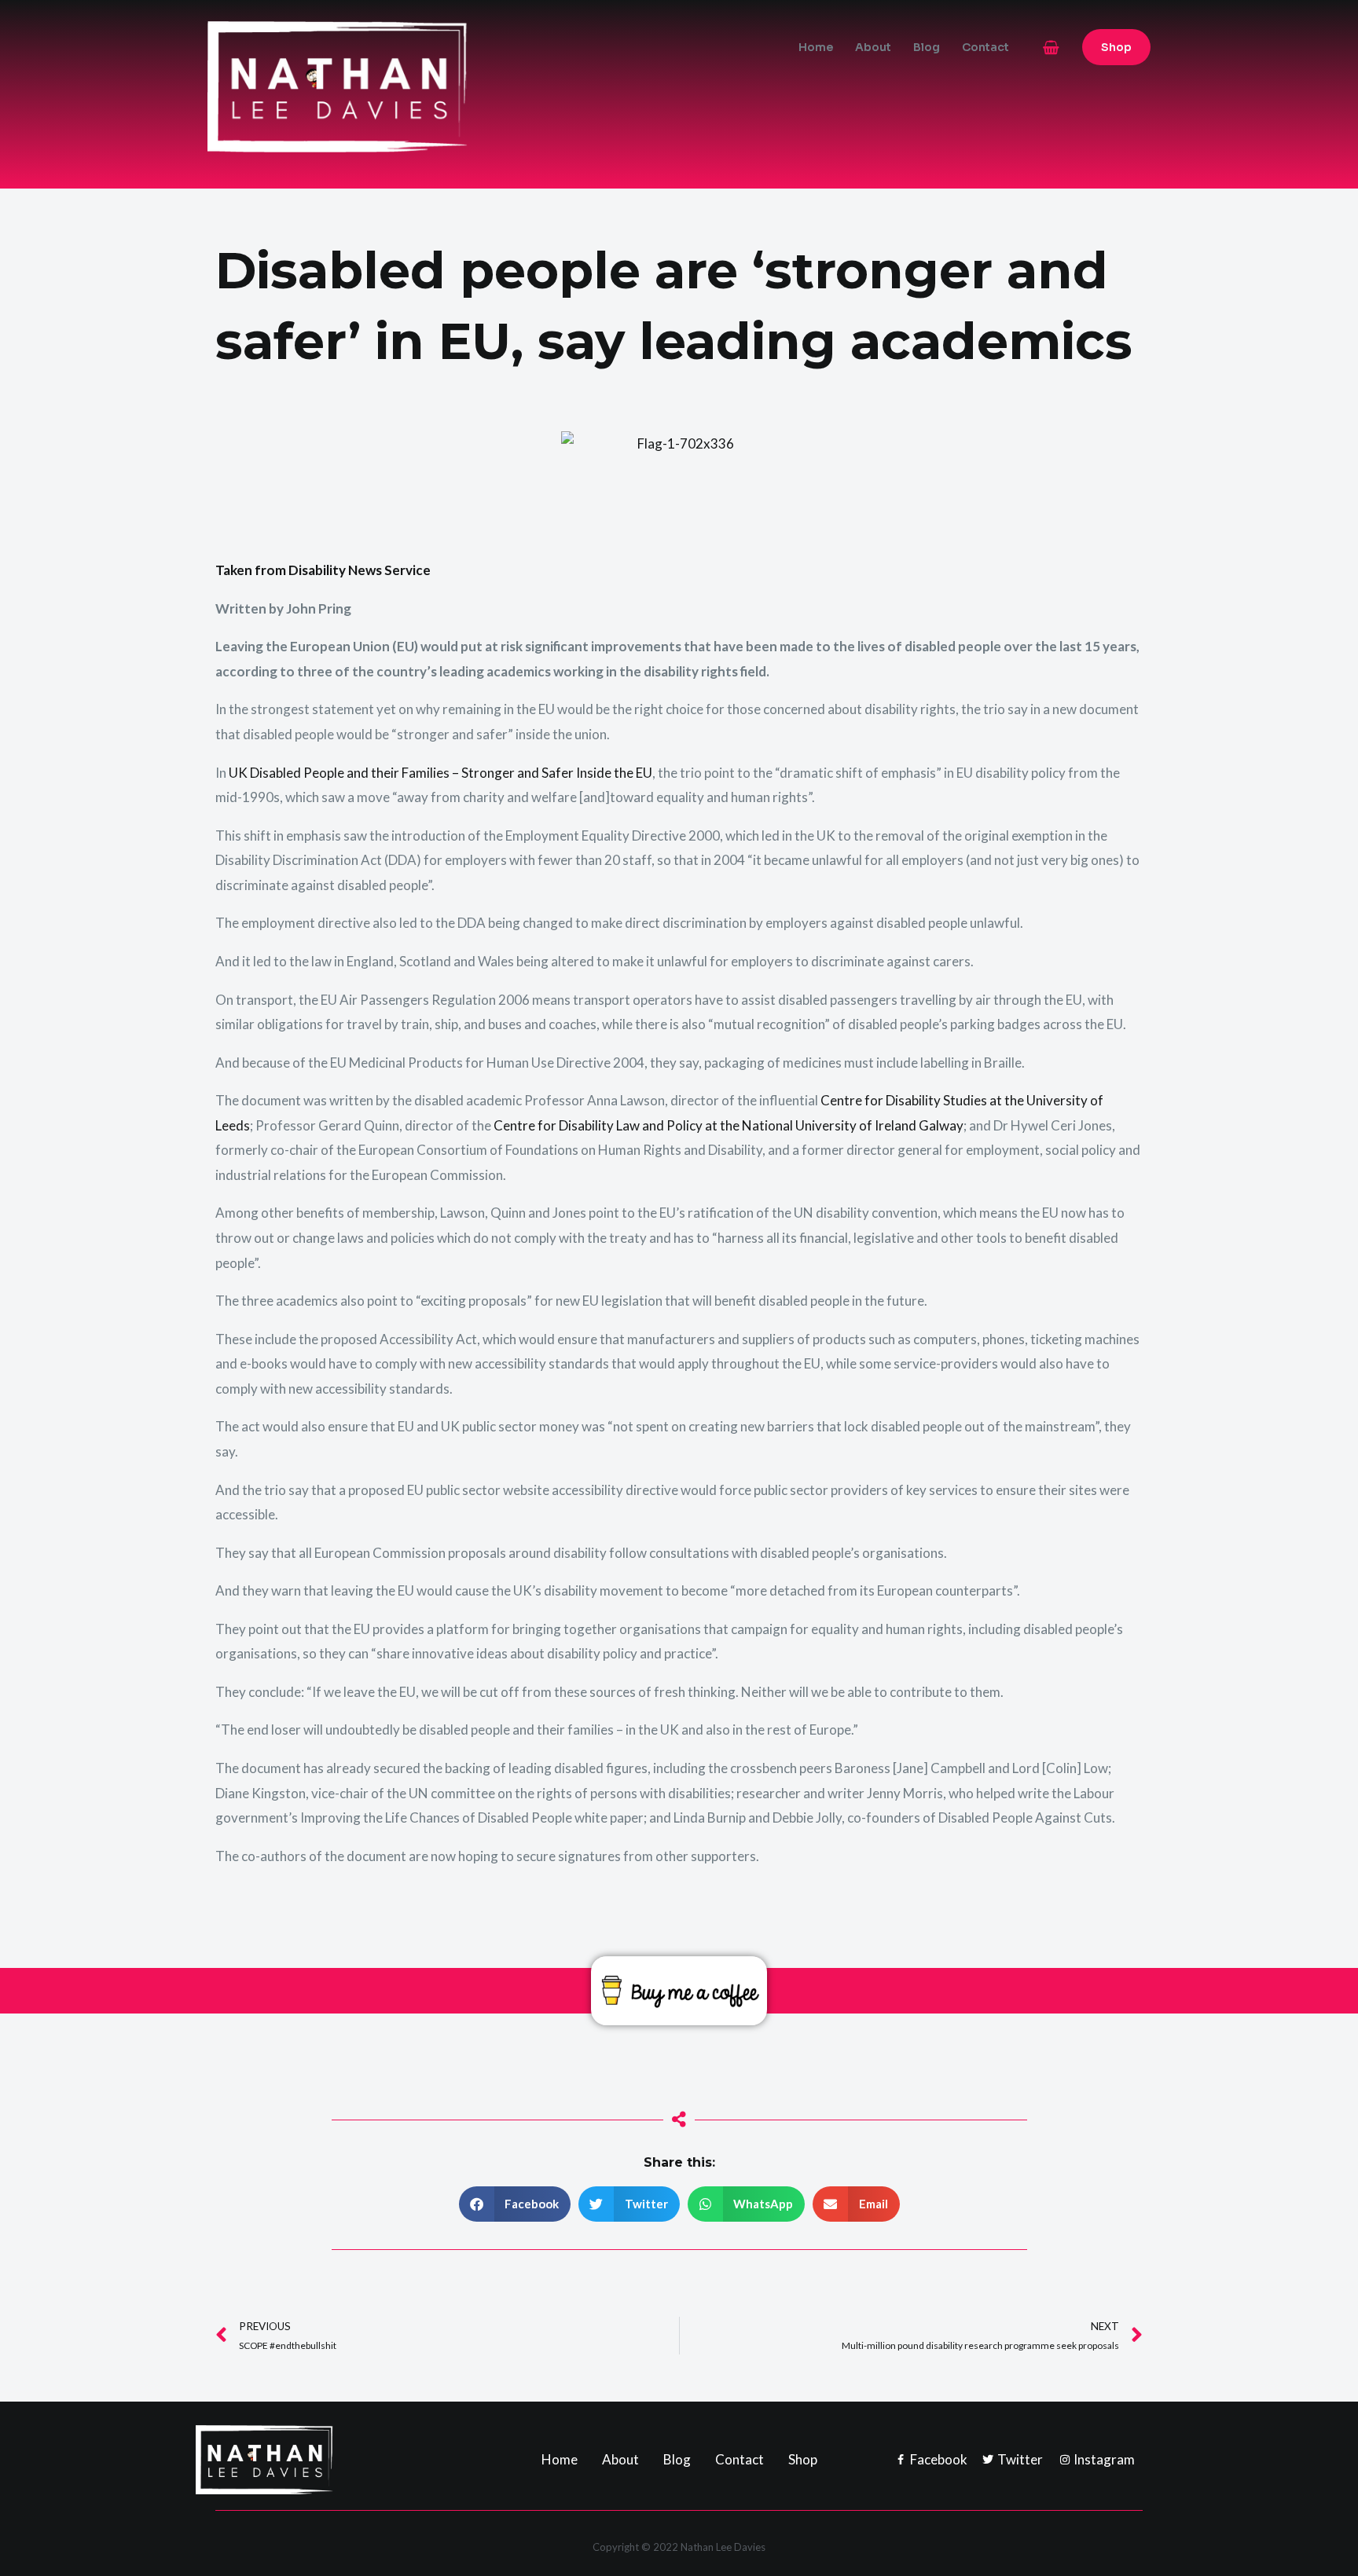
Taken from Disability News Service (323, 570)
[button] (1116, 47)
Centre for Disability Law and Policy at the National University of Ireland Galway (729, 1125)
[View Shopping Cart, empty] (1051, 48)
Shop (803, 2459)
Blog (927, 47)
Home (816, 47)
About (873, 47)
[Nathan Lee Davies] (404, 85)
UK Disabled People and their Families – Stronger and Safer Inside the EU (440, 773)
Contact (985, 47)
